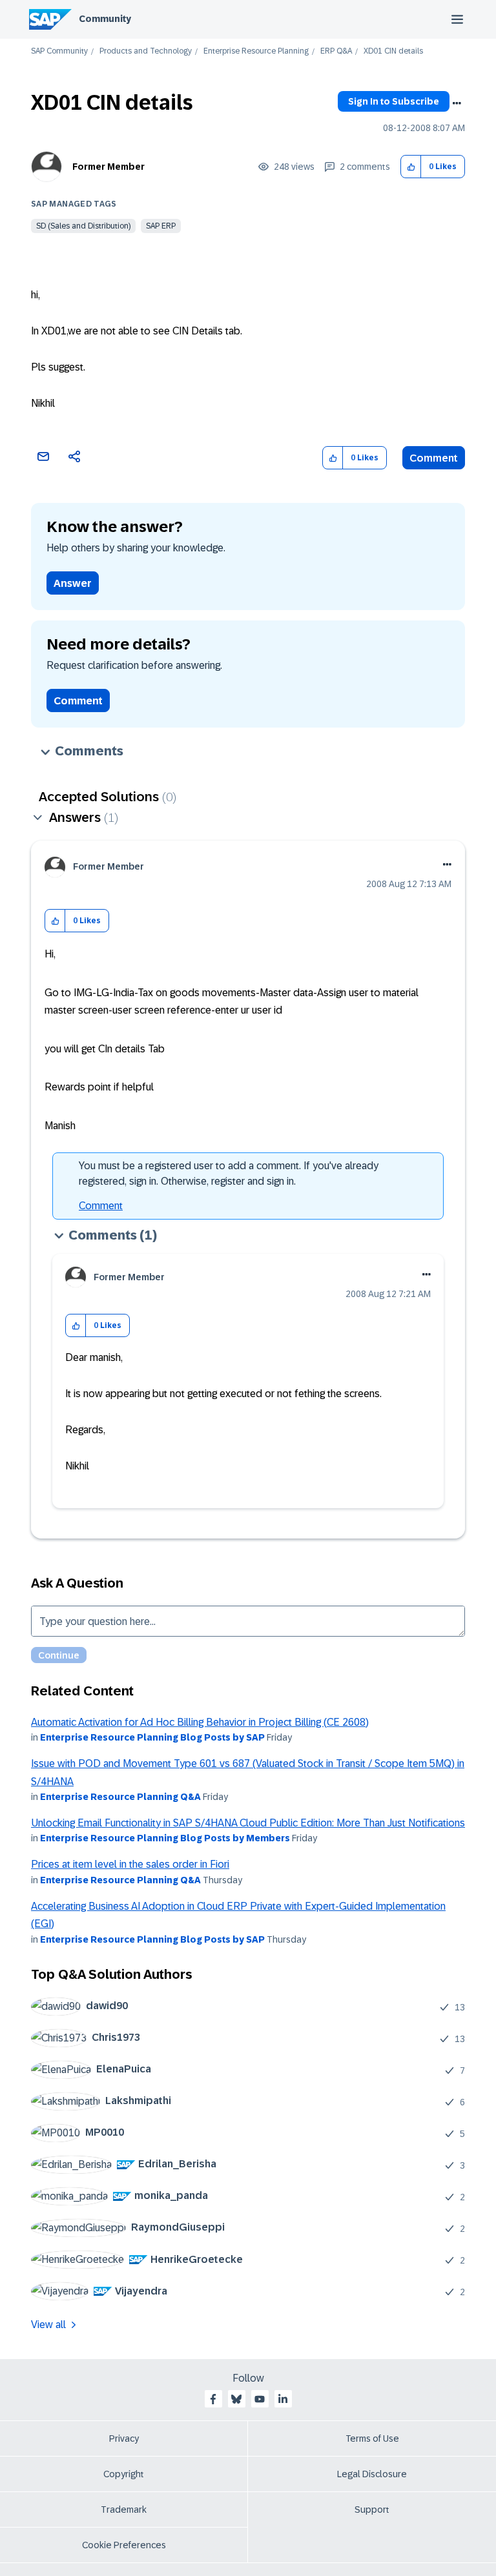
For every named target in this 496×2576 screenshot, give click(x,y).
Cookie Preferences (124, 2545)
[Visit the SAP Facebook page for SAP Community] (213, 2399)
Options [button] (457, 103)
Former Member (108, 167)
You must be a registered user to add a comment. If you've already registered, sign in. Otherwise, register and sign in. (229, 1173)
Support (372, 2510)
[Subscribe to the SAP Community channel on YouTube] (260, 2399)
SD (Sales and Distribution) (83, 226)
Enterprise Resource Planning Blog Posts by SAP (152, 1737)
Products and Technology (146, 51)
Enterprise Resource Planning (256, 51)
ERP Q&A (336, 51)
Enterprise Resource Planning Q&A (120, 1797)
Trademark (124, 2510)
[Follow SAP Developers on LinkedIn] (283, 2399)
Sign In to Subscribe (394, 101)
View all (48, 2325)
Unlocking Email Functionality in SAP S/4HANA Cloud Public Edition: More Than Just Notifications (248, 1823)
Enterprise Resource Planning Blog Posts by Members (165, 1838)
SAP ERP (161, 226)
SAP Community (59, 51)
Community (105, 19)
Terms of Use (372, 2438)
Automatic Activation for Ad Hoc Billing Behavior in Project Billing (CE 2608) (200, 1722)
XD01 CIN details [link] (393, 51)
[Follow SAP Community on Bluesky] (236, 2399)
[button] (411, 167)
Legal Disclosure (372, 2474)
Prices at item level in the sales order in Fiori (130, 1864)
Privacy (124, 2438)
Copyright (124, 2474)
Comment (434, 458)
